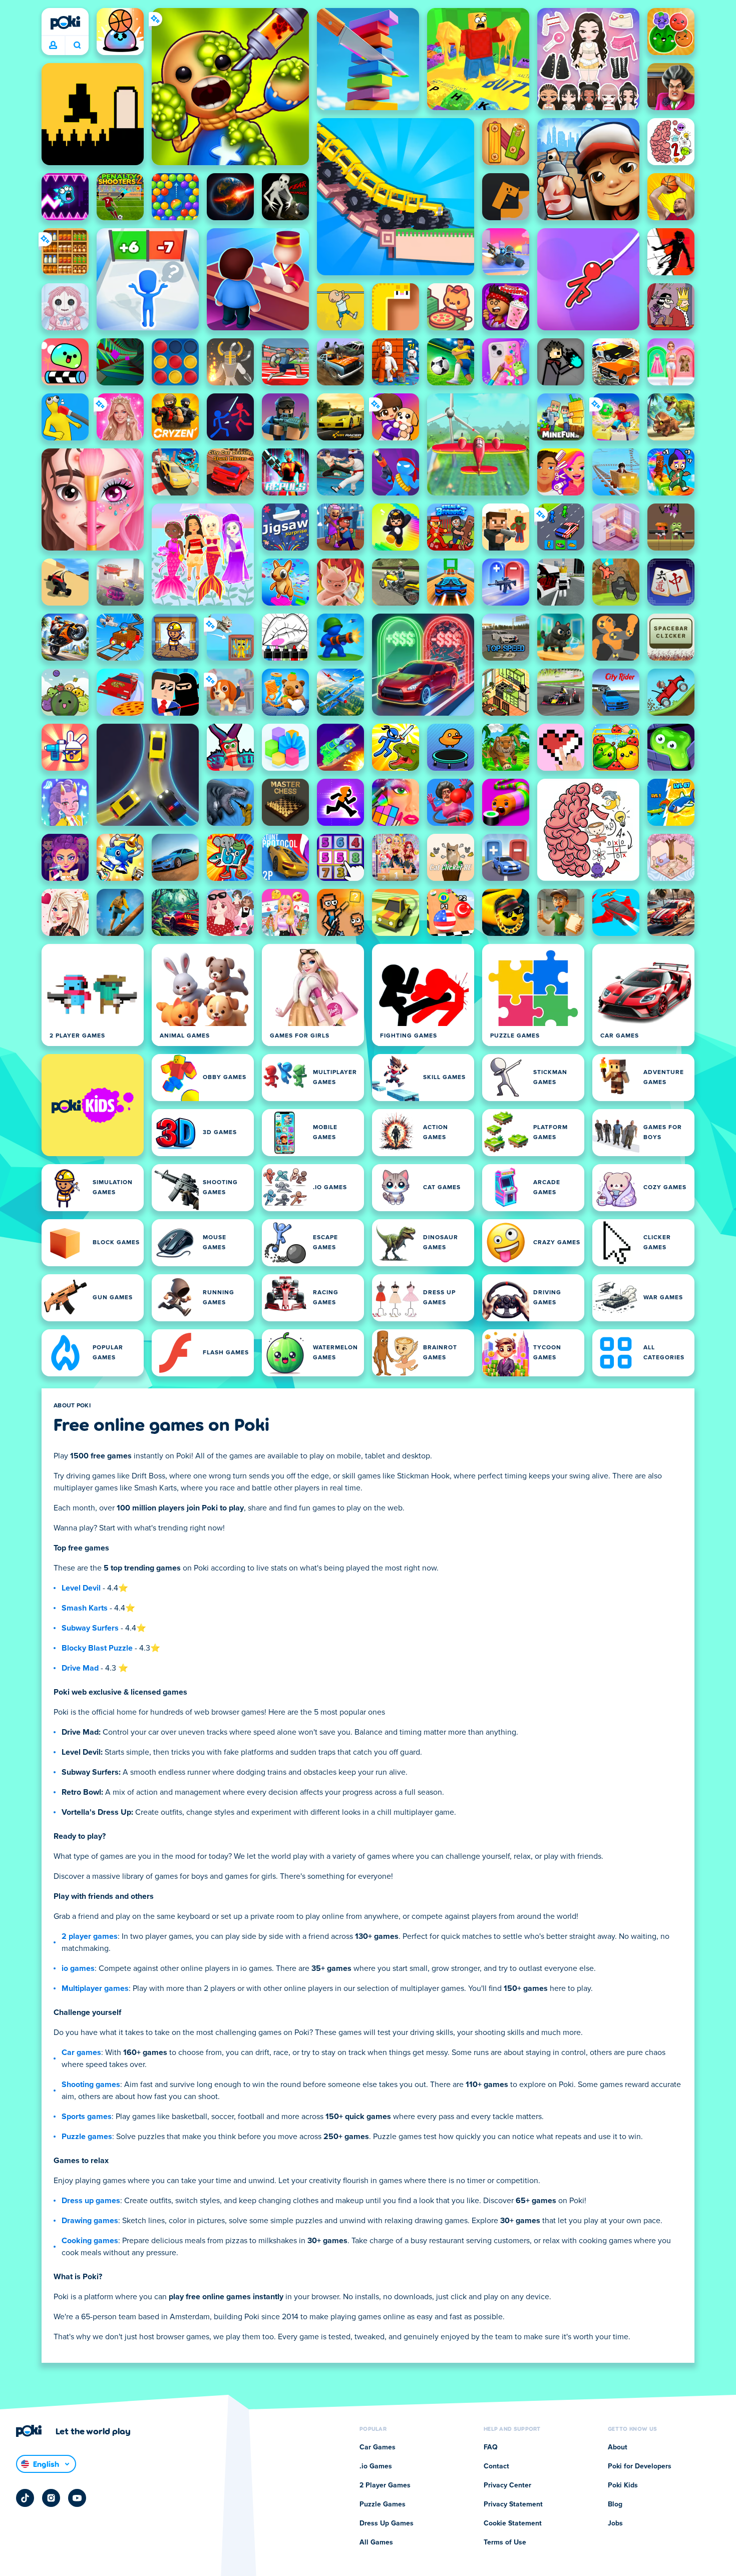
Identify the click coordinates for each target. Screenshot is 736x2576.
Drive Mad (80, 1668)
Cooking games (90, 2241)
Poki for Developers (640, 2466)
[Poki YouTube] (77, 2498)
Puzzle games (87, 2137)
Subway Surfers (90, 1628)
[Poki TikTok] (25, 2498)
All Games (376, 2542)
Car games (81, 2052)
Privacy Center (507, 2485)
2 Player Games (385, 2485)
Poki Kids (623, 2485)
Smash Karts (85, 1608)
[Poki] (65, 23)
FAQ (491, 2447)
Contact (496, 2466)
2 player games (90, 1936)
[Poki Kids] (93, 1105)
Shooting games (91, 2085)
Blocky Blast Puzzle (97, 1648)
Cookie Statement (513, 2523)
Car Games (378, 2447)
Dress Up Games (387, 2523)
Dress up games (91, 2201)
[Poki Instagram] (51, 2498)
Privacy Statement (513, 2504)
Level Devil (81, 1588)
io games (78, 1968)
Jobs (615, 2523)
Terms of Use (505, 2542)
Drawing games (90, 2221)
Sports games (87, 2117)
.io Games (376, 2466)
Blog (615, 2504)
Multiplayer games (95, 1988)
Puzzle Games (383, 2504)
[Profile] (53, 46)
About (618, 2447)
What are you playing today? (77, 46)
